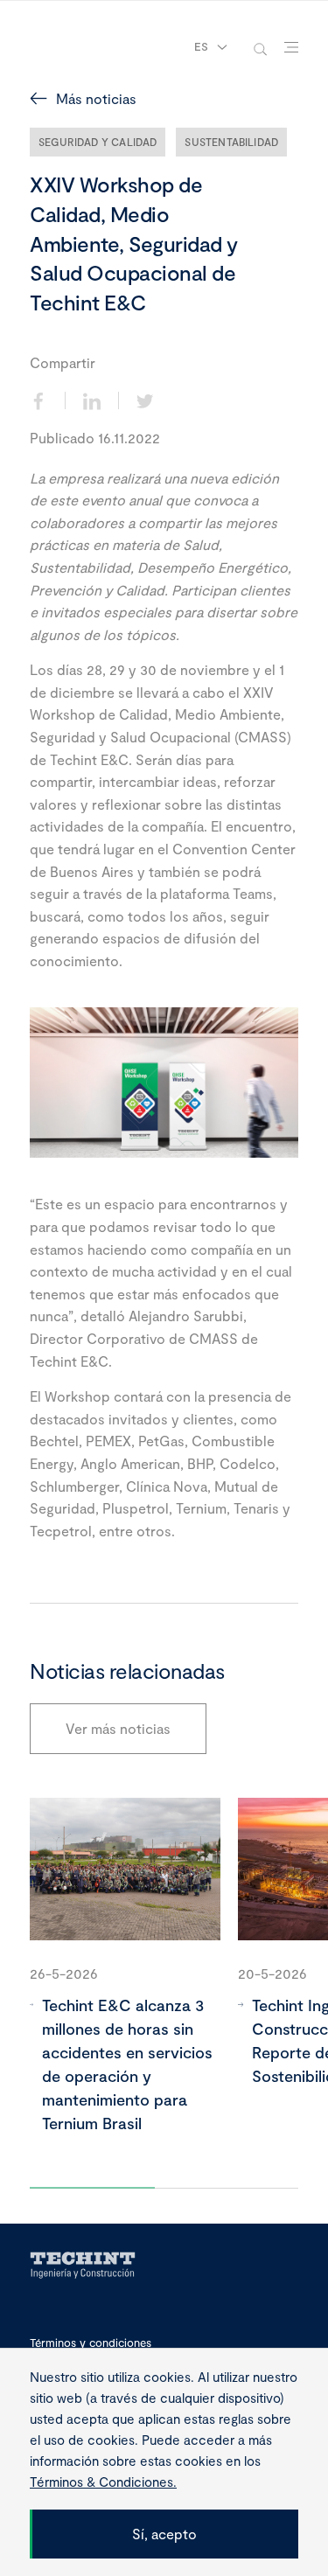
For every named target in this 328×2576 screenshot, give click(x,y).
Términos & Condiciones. (103, 2482)
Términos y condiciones (91, 2343)
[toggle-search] (260, 48)
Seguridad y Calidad (98, 142)
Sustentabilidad (231, 142)
